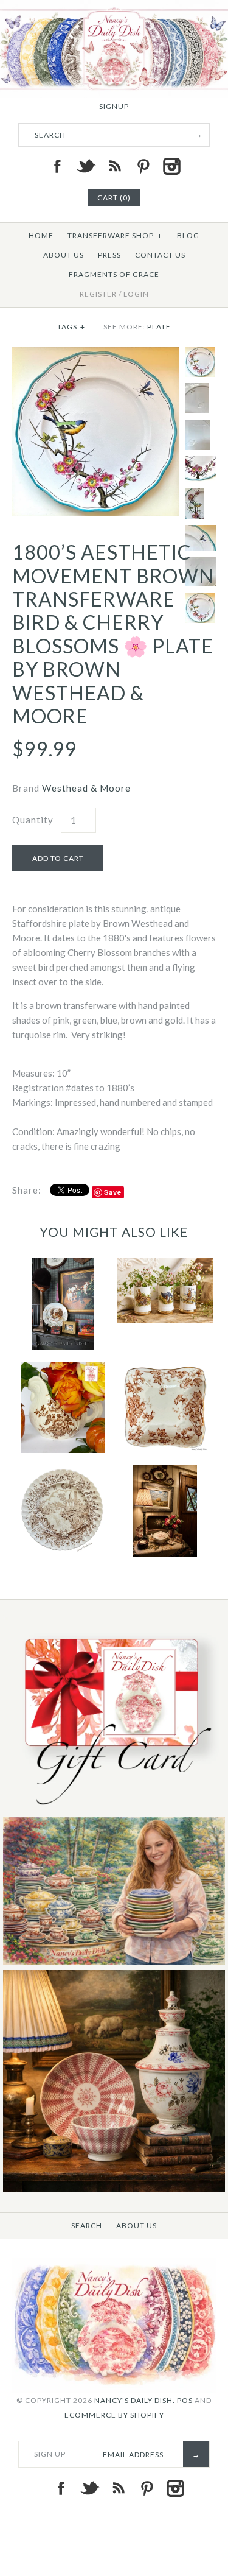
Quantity (33, 820)
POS (185, 2400)
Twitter (86, 166)
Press (109, 255)
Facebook (57, 166)
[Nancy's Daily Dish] (114, 7)
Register (98, 294)
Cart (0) (114, 198)
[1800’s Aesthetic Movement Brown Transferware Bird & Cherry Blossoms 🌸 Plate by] (96, 354)
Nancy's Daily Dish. (135, 2400)
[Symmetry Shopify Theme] (114, 1810)
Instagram (171, 166)
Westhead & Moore (86, 788)
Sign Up (50, 2454)
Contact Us (160, 255)
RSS (114, 166)
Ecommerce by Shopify (114, 2415)
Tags (71, 327)
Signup (114, 106)
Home (41, 235)
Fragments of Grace (114, 274)
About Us (64, 255)
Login (136, 294)
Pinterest (143, 166)
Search (87, 2226)
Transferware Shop (115, 235)
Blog (188, 235)
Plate (159, 327)
